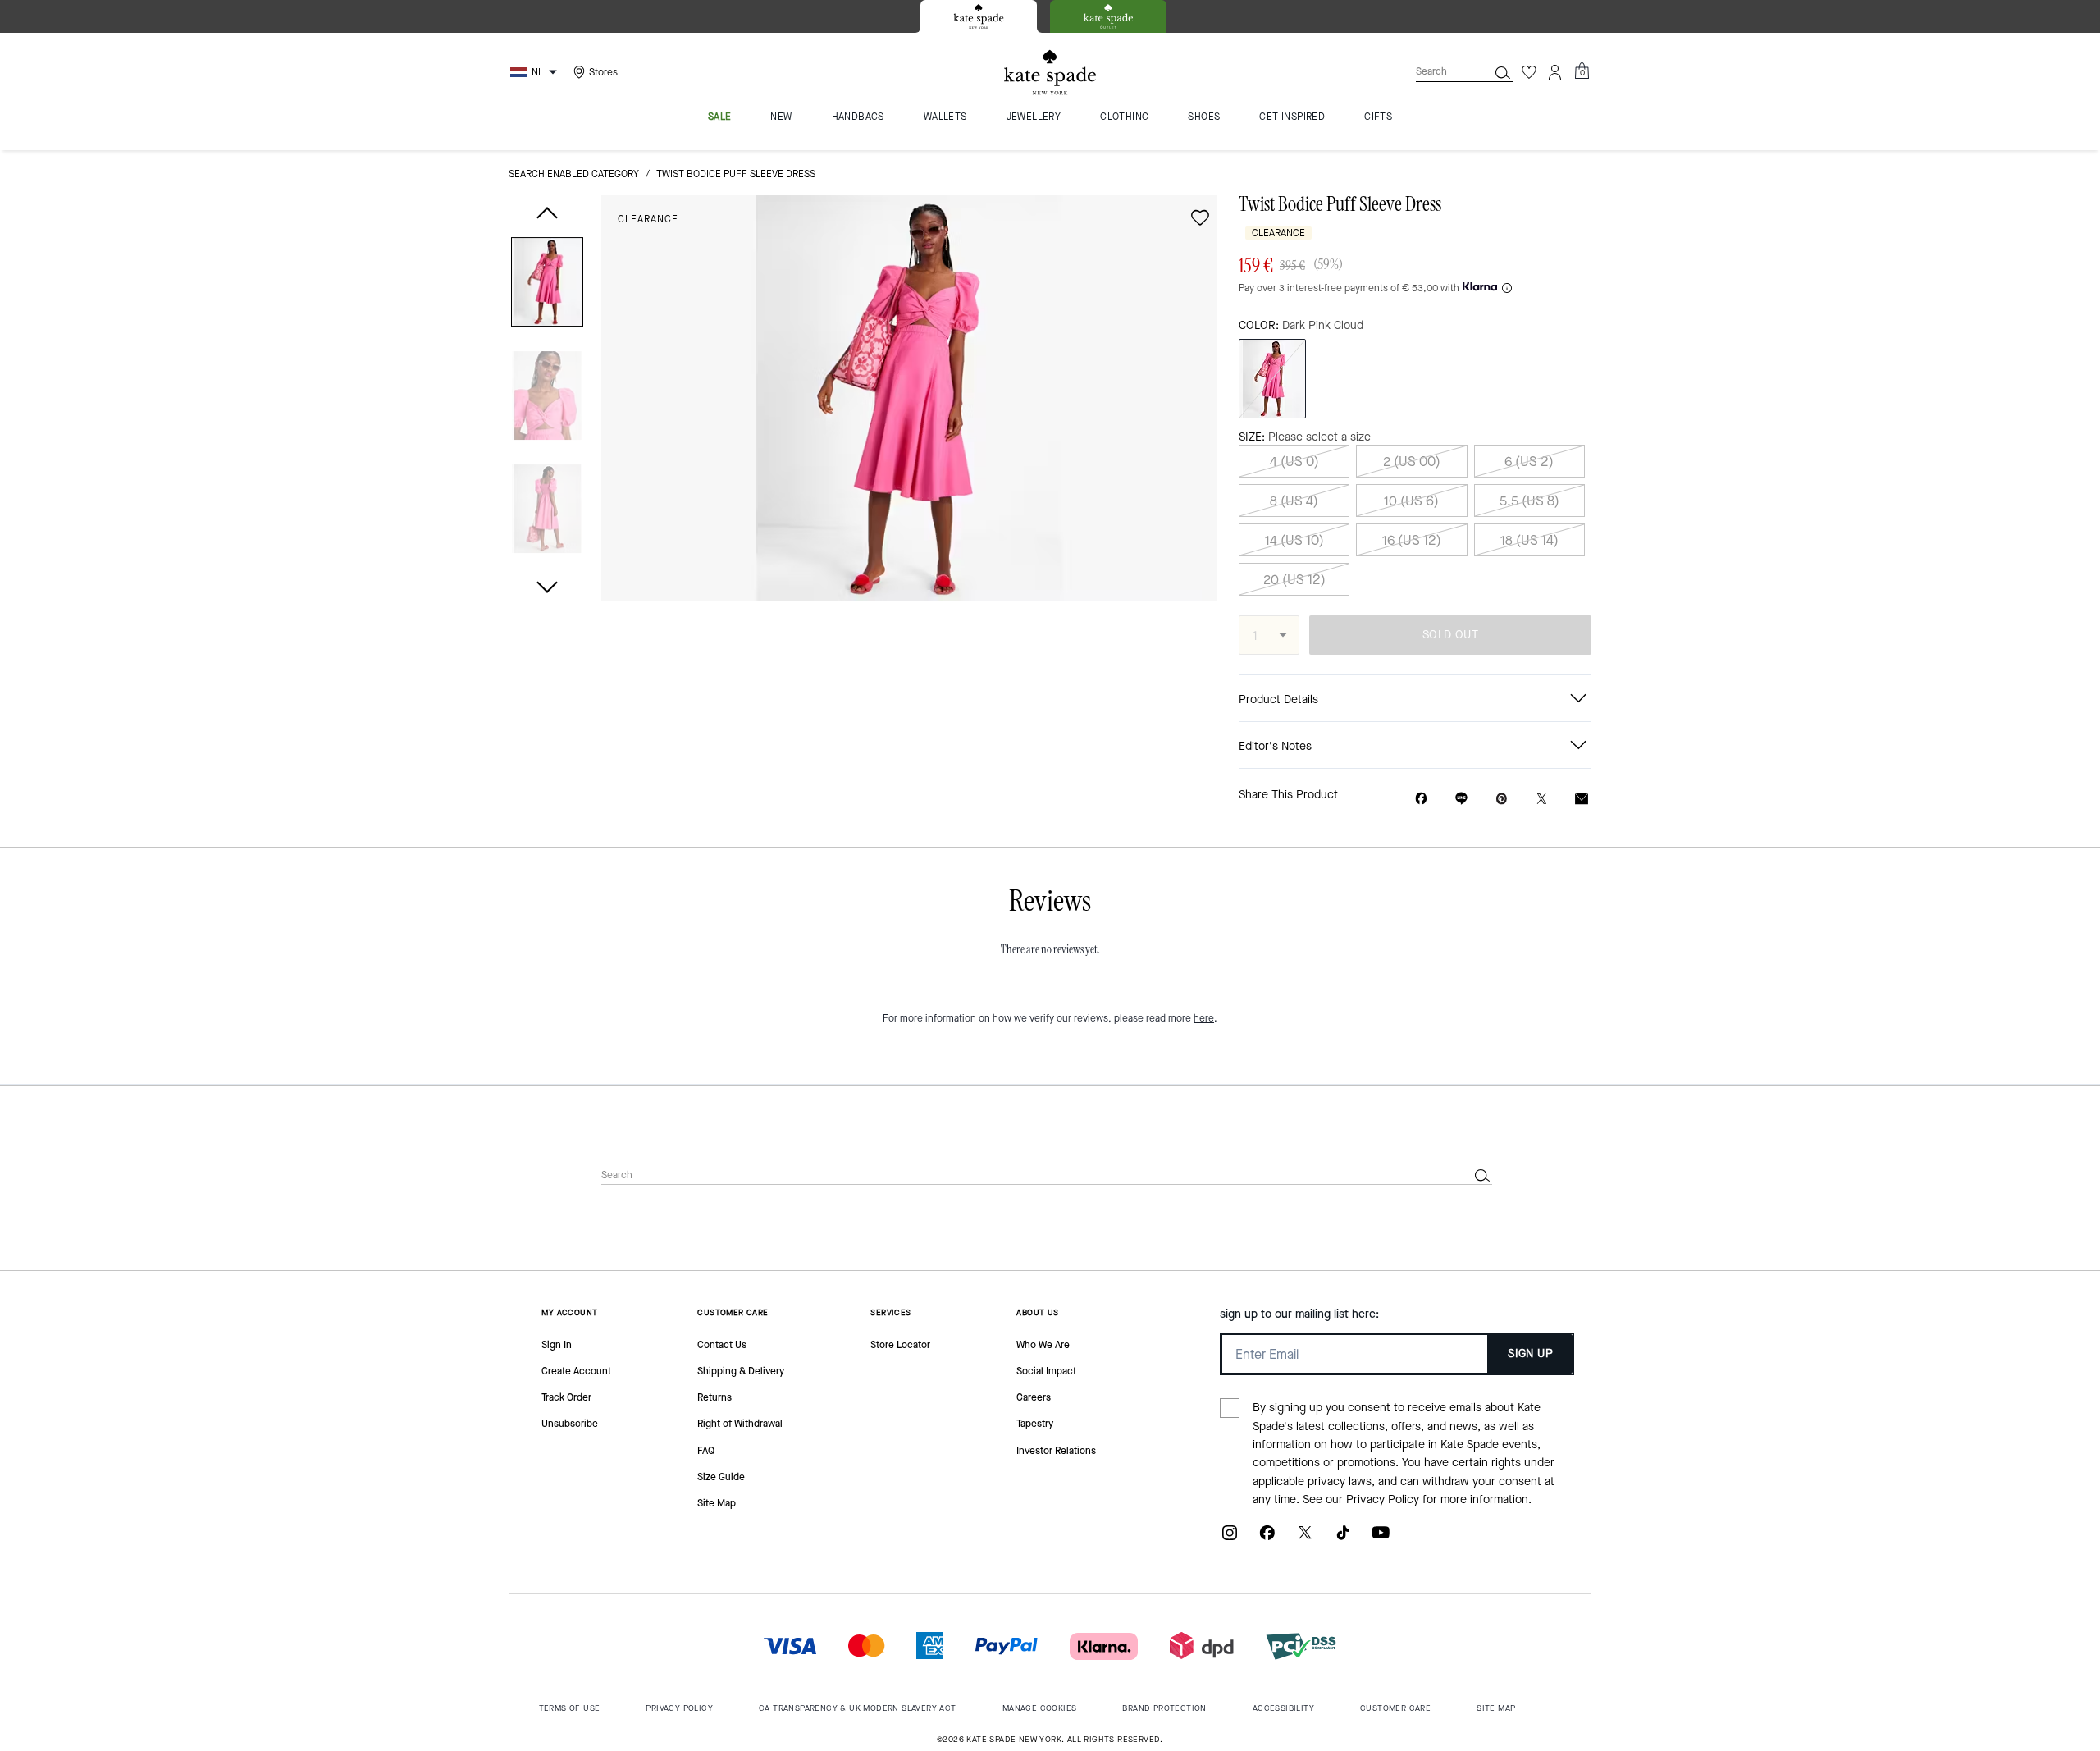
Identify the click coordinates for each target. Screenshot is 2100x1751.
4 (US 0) (1294, 462)
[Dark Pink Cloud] (1272, 379)
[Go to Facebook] (1267, 1539)
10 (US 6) (1411, 501)
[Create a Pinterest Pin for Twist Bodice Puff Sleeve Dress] (1502, 799)
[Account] (1555, 72)
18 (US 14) (1529, 540)
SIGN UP (1530, 1353)
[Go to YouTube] (1381, 1539)
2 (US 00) (1412, 462)
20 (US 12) (1294, 580)
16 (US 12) (1412, 540)
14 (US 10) (1294, 540)
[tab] (979, 16)
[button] (547, 285)
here (1204, 1018)
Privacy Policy (1383, 1500)
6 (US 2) (1529, 462)
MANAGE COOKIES (1040, 1708)
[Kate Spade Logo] (1050, 73)
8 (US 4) (1294, 501)
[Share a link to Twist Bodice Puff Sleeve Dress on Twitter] (1542, 799)
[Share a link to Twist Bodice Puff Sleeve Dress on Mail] (1582, 799)
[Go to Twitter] (1305, 1539)
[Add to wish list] (1200, 217)
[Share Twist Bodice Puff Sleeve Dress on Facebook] (1421, 798)
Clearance (648, 219)
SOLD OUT (1450, 635)
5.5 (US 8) (1529, 501)
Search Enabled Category (574, 174)
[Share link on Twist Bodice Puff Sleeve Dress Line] (1461, 798)
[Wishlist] (1529, 72)
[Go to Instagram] (1230, 1539)
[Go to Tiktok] (1343, 1539)
